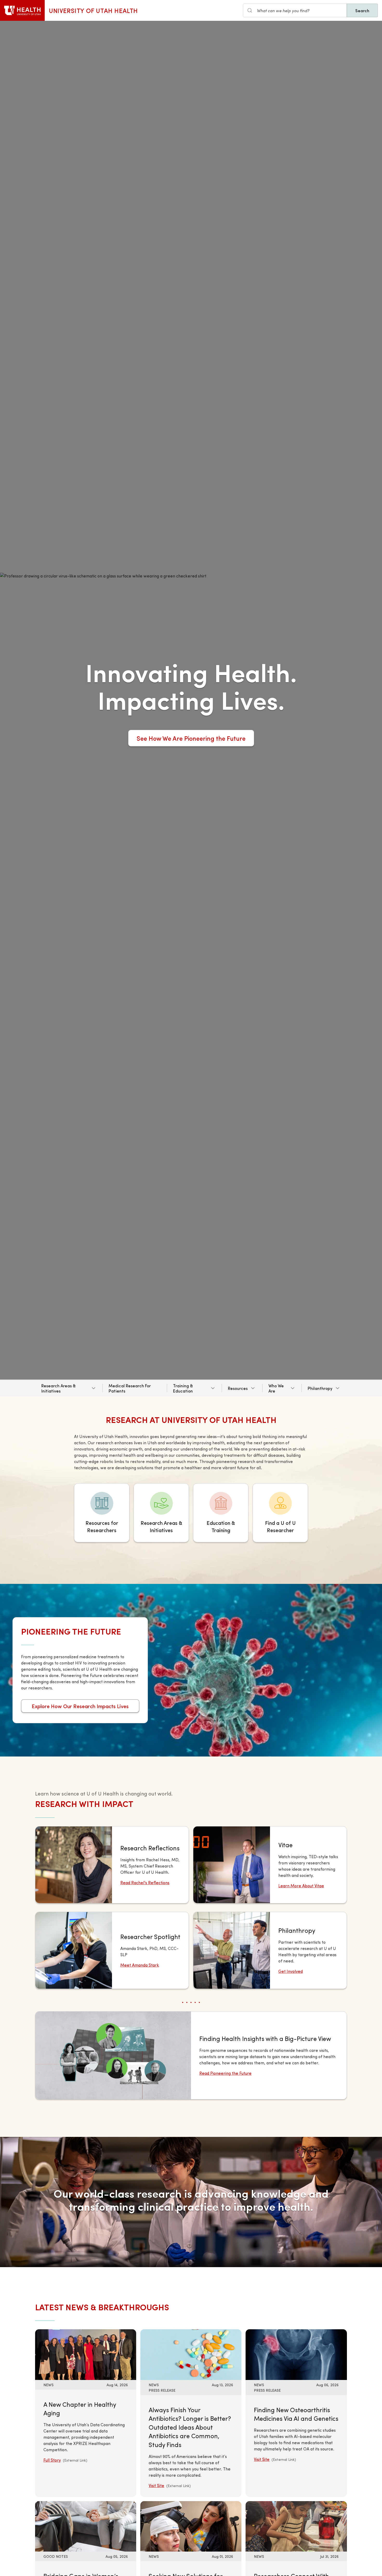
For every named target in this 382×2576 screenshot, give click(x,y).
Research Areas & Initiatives (58, 1388)
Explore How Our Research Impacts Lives (80, 1706)
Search (362, 10)
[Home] (22, 10)
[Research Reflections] (112, 1865)
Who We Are (276, 1388)
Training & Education (183, 1388)
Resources (238, 1388)
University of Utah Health (93, 10)
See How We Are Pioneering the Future (191, 738)
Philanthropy (320, 1388)
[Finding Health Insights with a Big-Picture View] (191, 2055)
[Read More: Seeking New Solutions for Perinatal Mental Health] (191, 2526)
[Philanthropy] (270, 1950)
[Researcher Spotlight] (112, 1950)
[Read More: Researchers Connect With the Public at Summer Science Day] (296, 2526)
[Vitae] (270, 1865)
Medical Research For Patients (130, 1388)
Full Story (52, 2460)
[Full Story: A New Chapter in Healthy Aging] (86, 2354)
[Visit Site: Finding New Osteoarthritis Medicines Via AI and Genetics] (296, 2354)
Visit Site (156, 2485)
